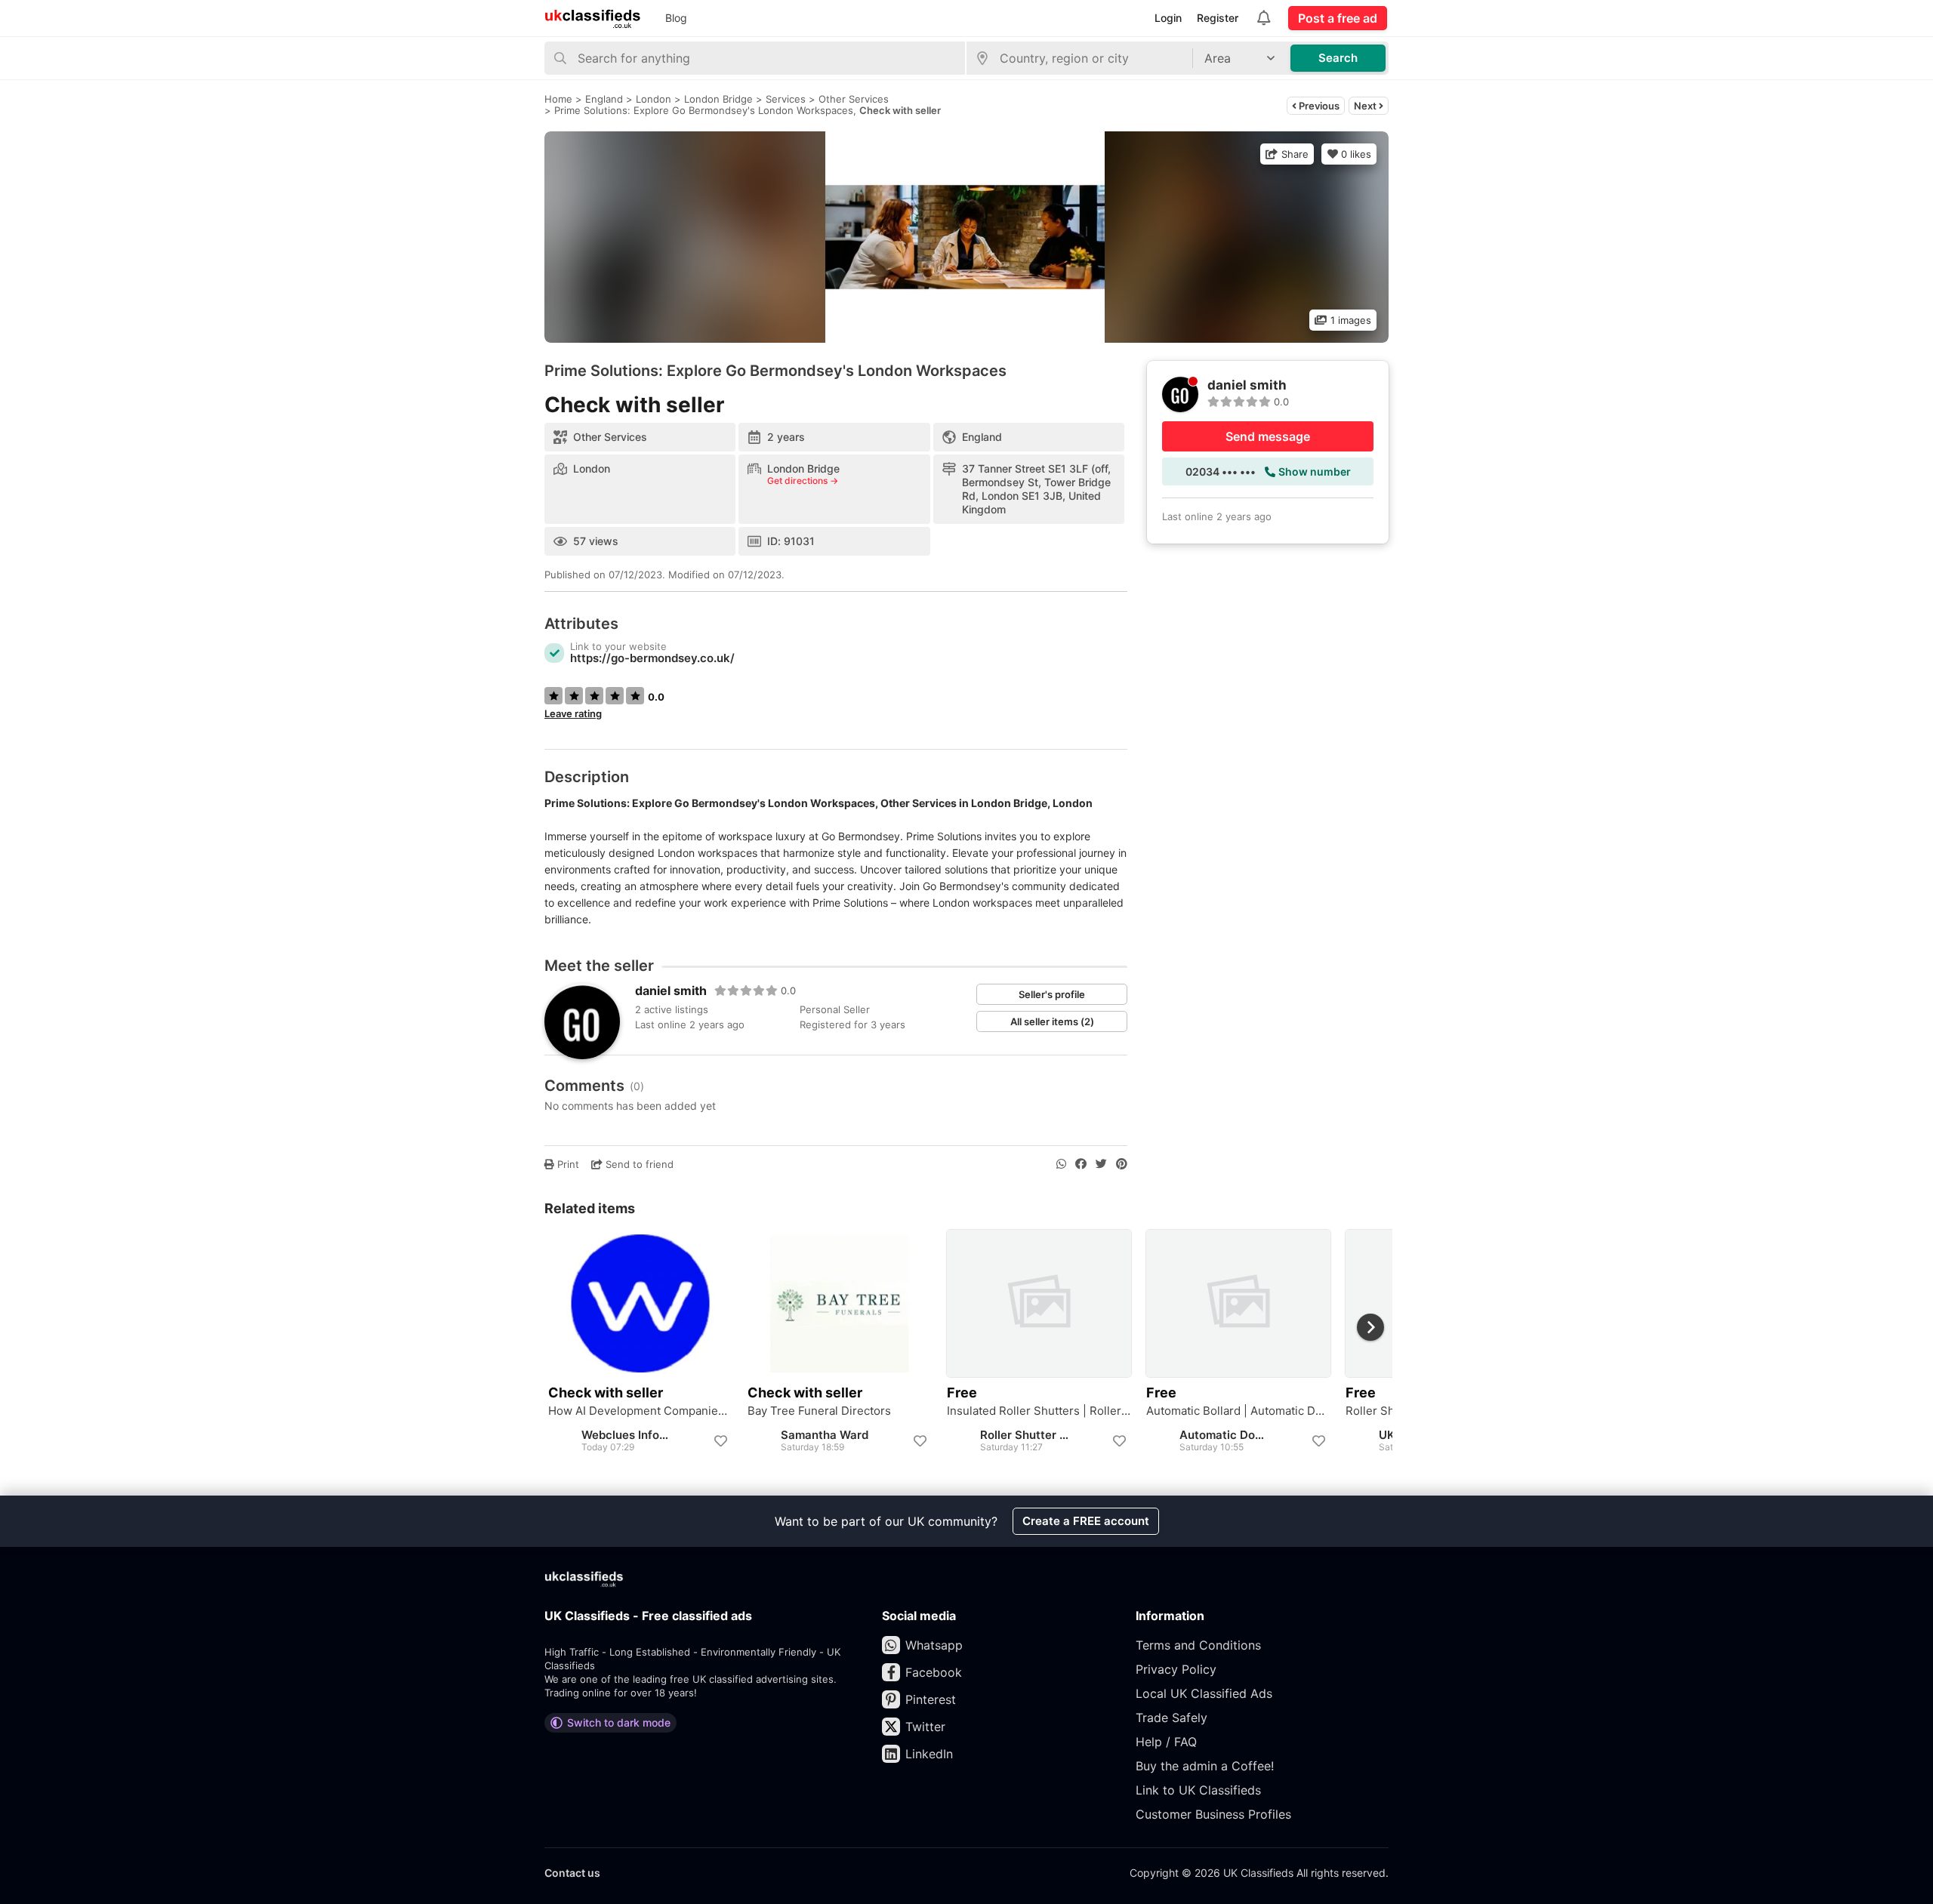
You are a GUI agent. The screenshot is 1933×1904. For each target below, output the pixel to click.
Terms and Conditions (1198, 1645)
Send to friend (638, 1164)
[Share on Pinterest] (1122, 1164)
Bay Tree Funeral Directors (819, 1411)
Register (1218, 18)
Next (1366, 106)
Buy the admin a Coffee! (1205, 1766)
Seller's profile (1052, 994)
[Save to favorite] (720, 1441)
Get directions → (803, 481)
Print (567, 1164)
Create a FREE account (1086, 1521)
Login (1168, 18)
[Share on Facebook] (1081, 1164)
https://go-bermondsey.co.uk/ (652, 658)
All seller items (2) (1052, 1021)
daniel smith (671, 991)
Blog (676, 18)
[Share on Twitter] (1101, 1164)
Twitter (925, 1727)
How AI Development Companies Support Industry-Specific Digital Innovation (640, 1411)
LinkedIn (929, 1754)
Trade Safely (1172, 1718)
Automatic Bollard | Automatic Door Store (1238, 1411)
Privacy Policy (1176, 1669)
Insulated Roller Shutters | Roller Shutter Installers (1039, 1411)
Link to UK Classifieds (1198, 1790)
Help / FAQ (1166, 1742)
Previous (1318, 106)
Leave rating (573, 713)
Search (1338, 58)
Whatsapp (934, 1645)
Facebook (934, 1672)
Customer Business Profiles (1213, 1814)
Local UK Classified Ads (1204, 1693)
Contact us (572, 1873)
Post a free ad (1338, 18)
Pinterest (931, 1699)
